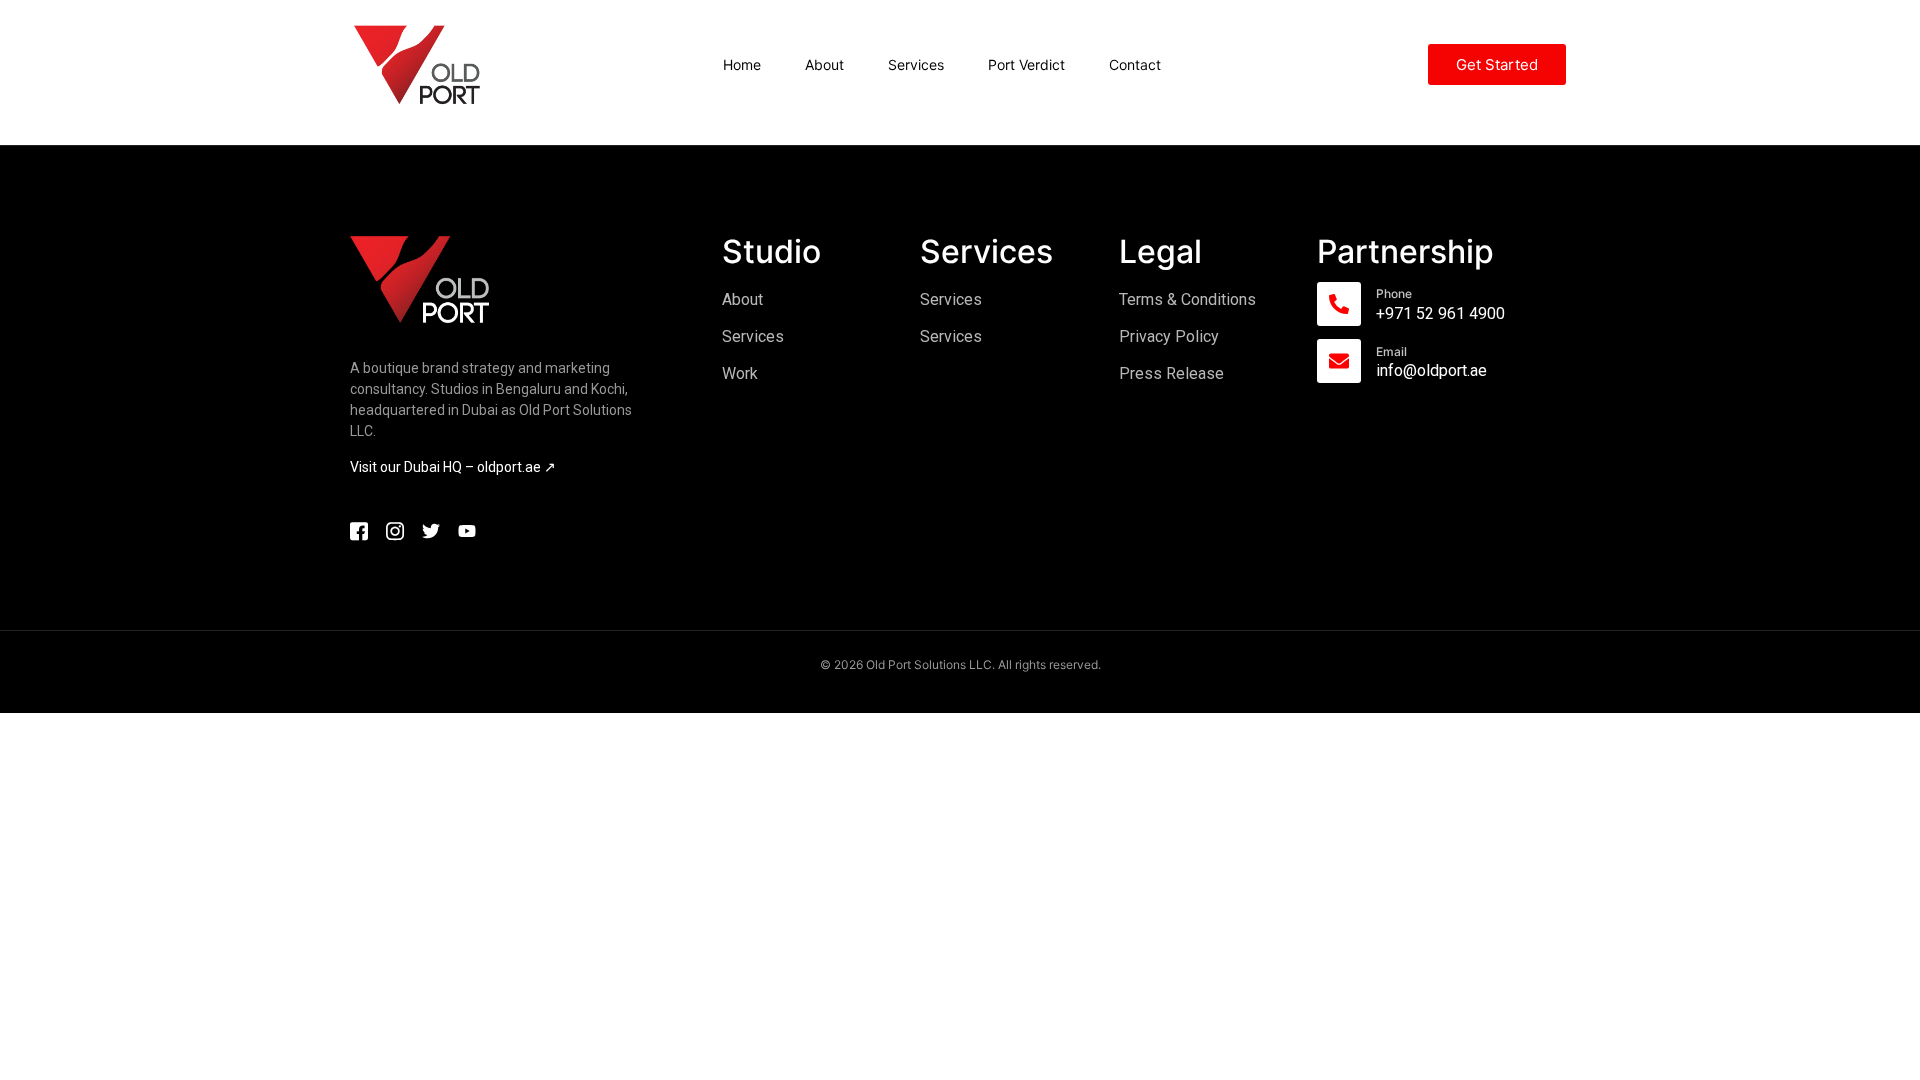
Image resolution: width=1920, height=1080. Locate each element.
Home (742, 64)
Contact (1135, 64)
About (824, 64)
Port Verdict (1026, 64)
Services (916, 64)
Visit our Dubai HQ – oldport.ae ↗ (453, 467)
